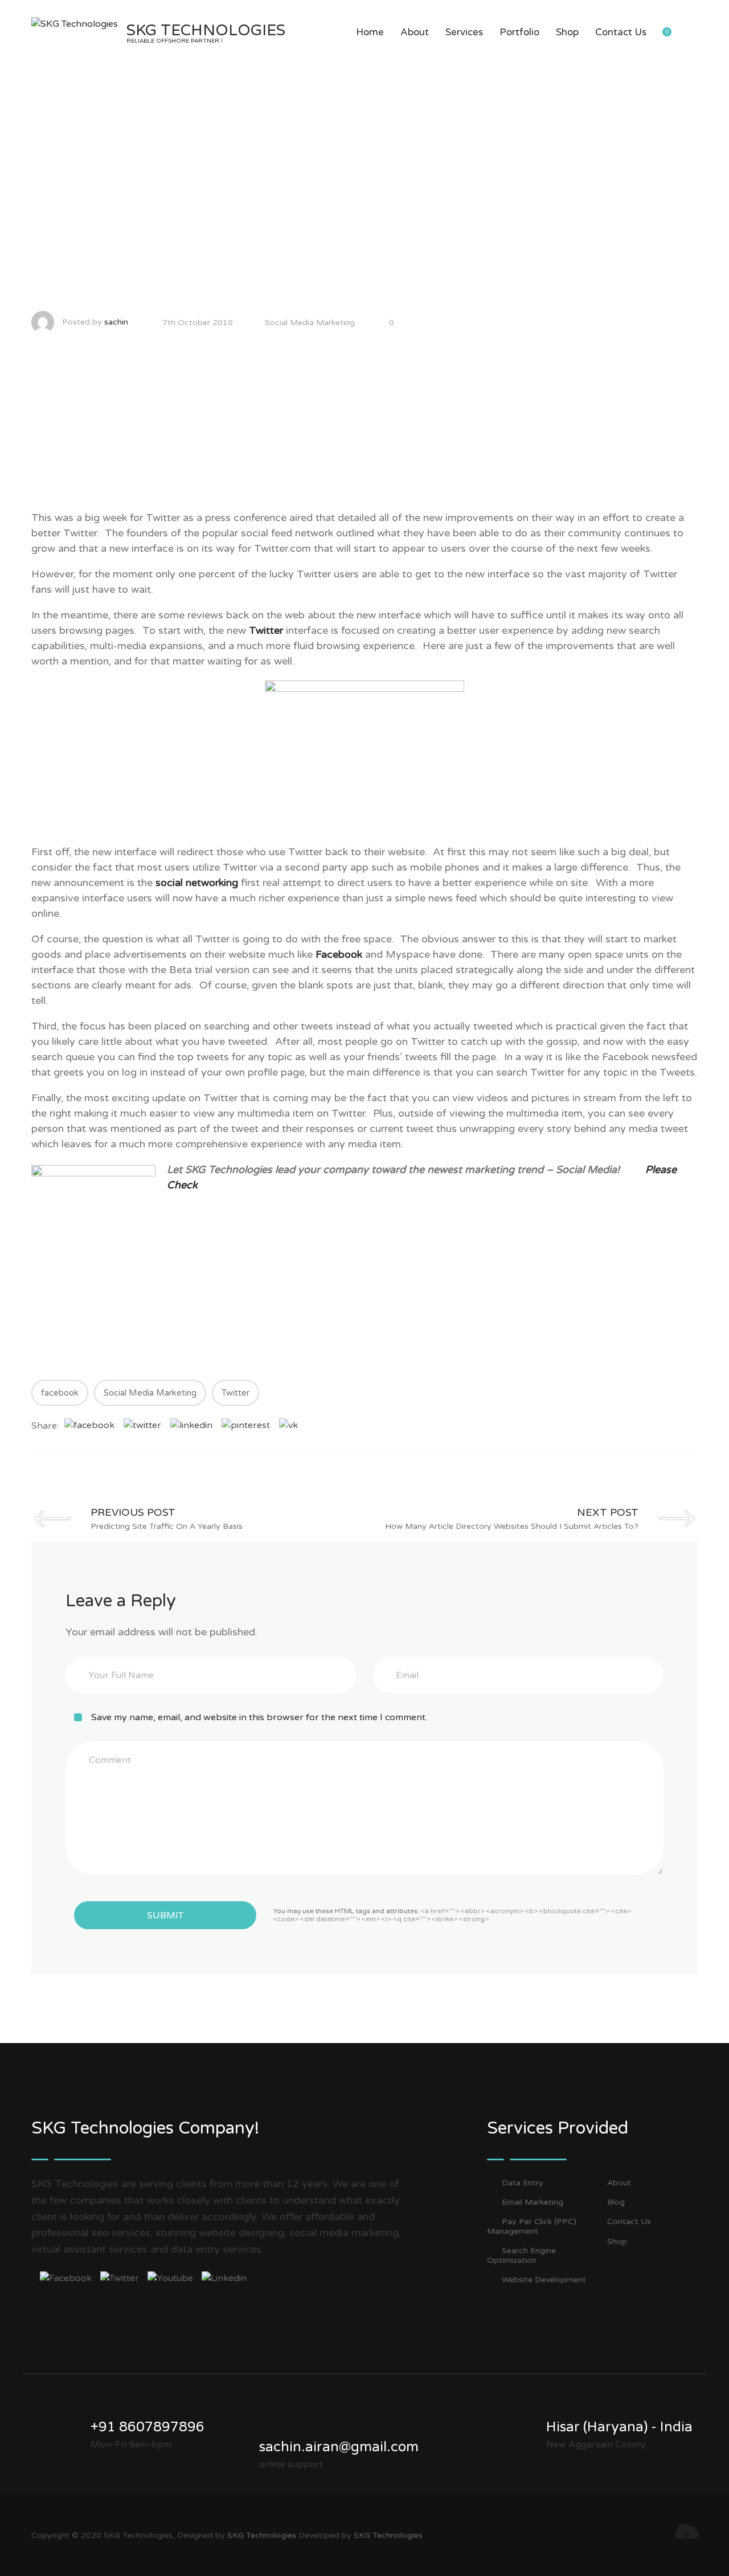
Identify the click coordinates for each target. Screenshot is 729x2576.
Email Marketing (533, 2202)
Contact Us (621, 32)
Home (370, 32)
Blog (616, 2202)
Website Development (544, 2280)
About (415, 32)
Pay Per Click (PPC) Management (532, 2226)
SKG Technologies (262, 2535)
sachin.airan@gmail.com (339, 2447)
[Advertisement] (364, 430)
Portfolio (519, 32)
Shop (567, 32)
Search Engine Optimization (521, 2255)
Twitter (267, 630)
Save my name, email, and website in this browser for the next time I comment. (259, 1717)
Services (464, 32)
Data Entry (523, 2183)
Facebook (339, 954)
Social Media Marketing (310, 323)
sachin (116, 322)
